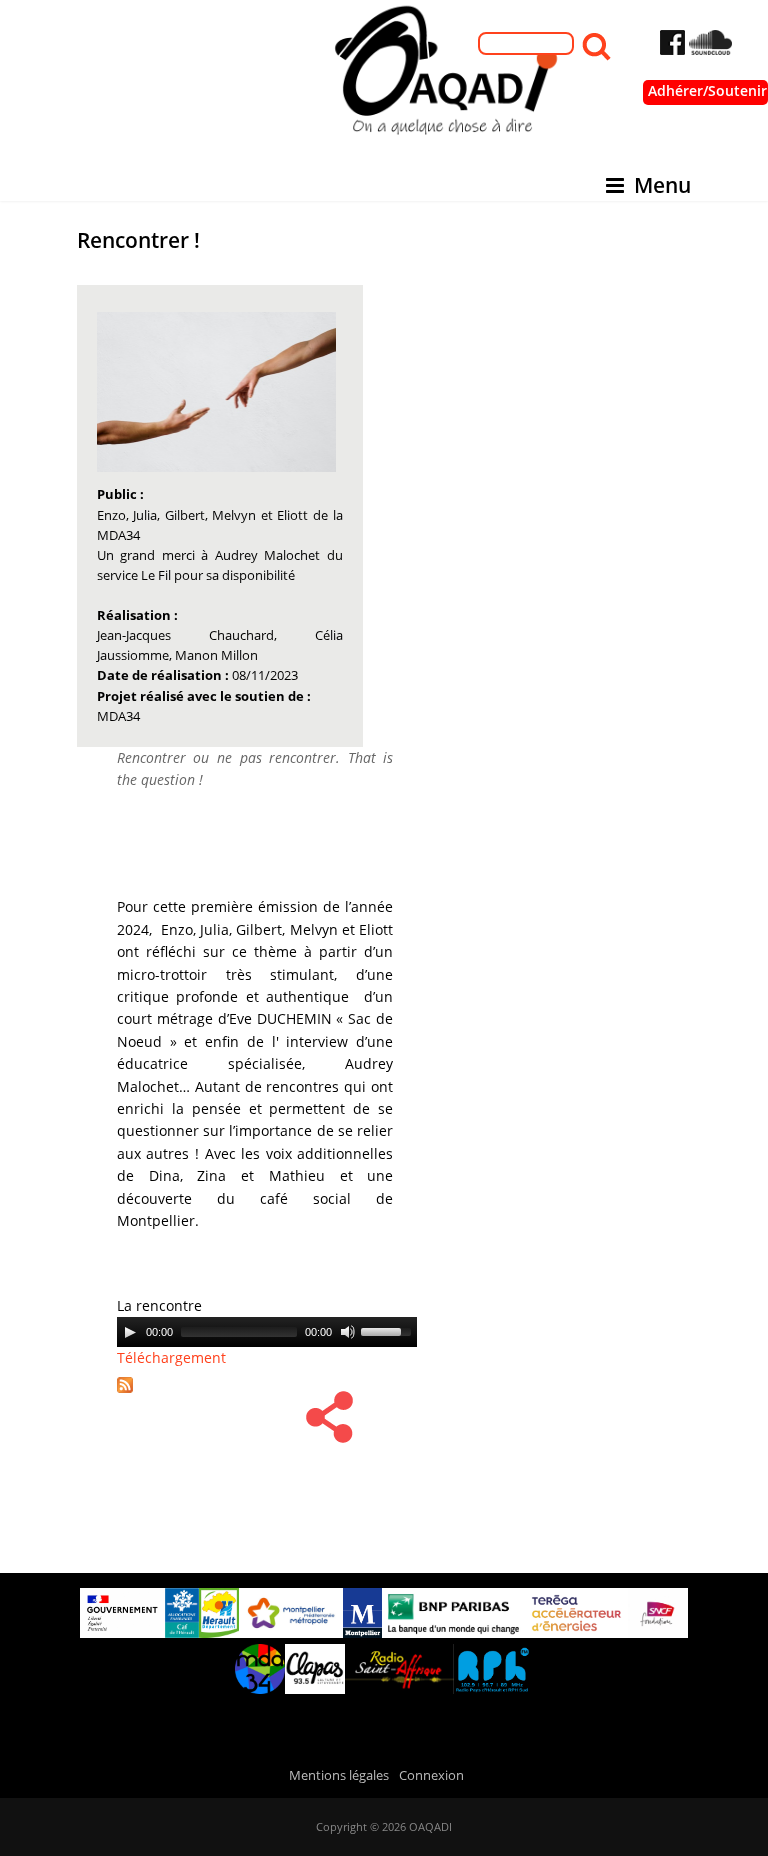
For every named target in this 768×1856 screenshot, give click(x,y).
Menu (662, 185)
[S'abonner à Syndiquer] (132, 1394)
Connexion (431, 1775)
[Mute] (348, 1332)
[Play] (130, 1332)
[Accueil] (384, 76)
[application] (267, 1332)
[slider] (389, 1330)
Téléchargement (171, 1357)
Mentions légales (339, 1775)
